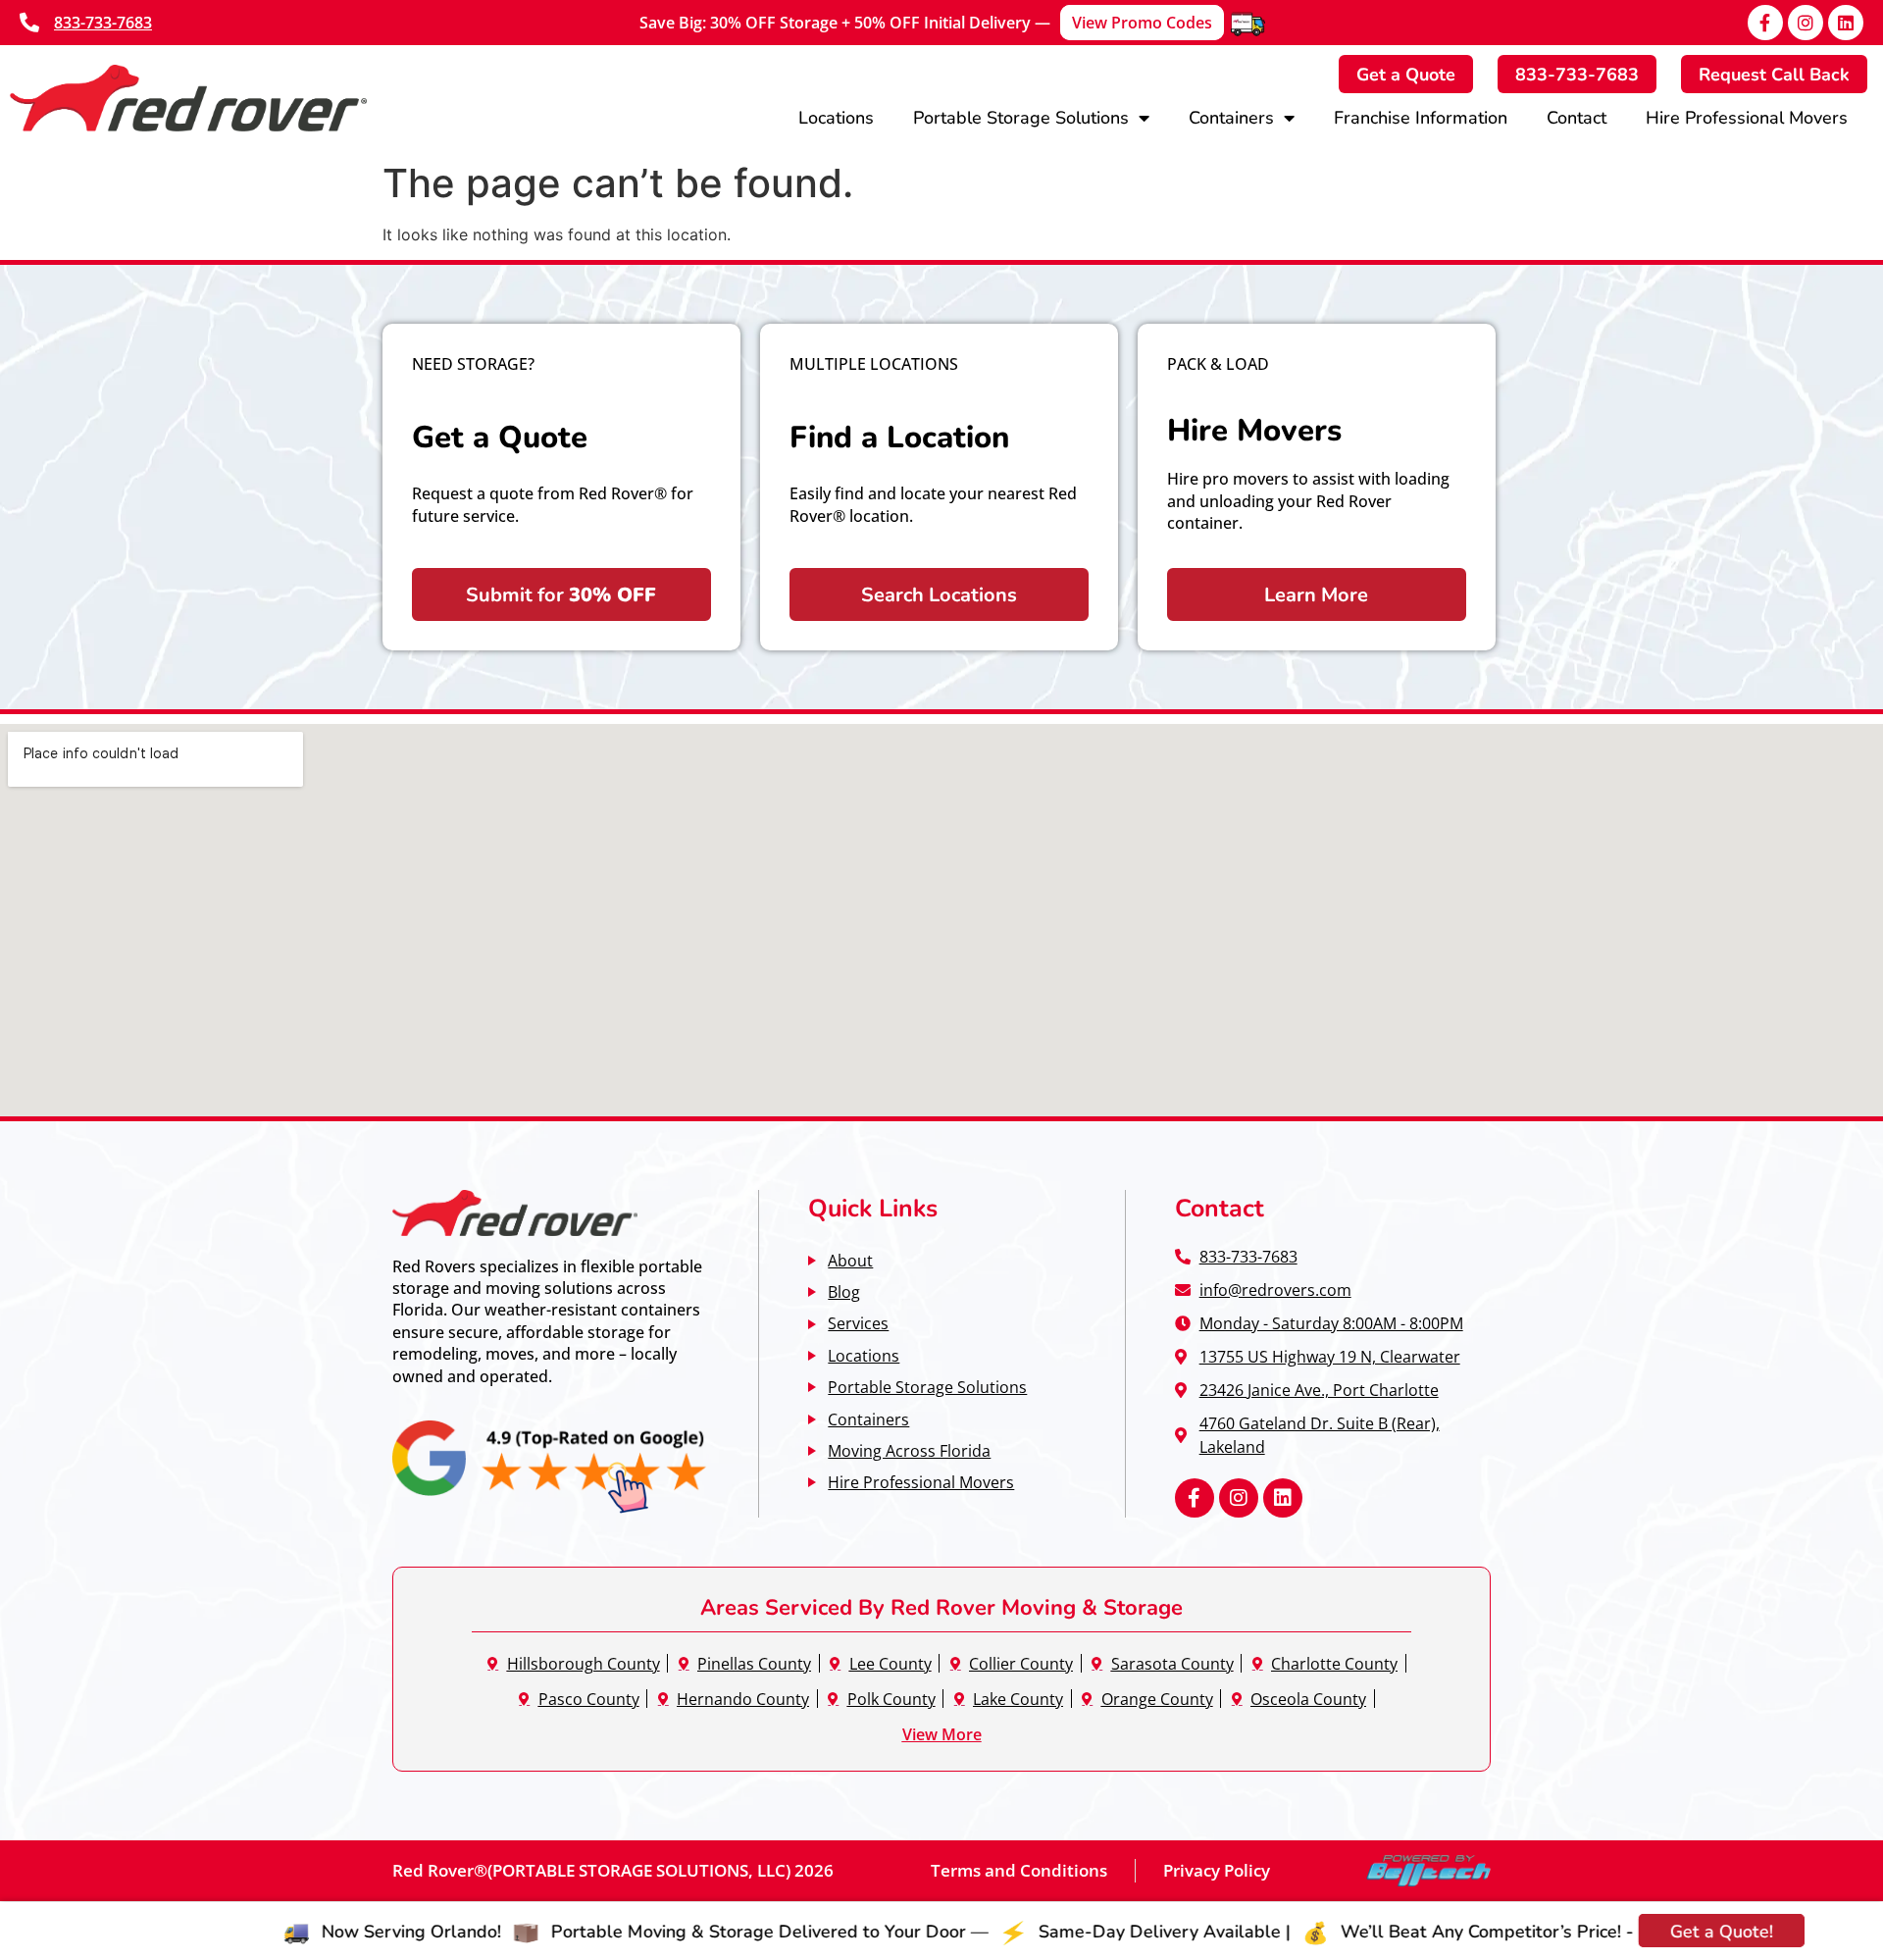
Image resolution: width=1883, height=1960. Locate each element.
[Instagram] (1806, 23)
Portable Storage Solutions (1021, 117)
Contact (1577, 117)
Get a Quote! (1600, 1931)
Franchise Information (1421, 117)
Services (858, 1323)
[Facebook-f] (1765, 23)
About (850, 1260)
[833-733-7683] (29, 23)
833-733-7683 (103, 23)
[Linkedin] (1846, 23)
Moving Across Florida (909, 1450)
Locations (836, 117)
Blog (844, 1291)
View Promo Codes (1142, 23)
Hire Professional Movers (1747, 117)
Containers (1231, 117)
